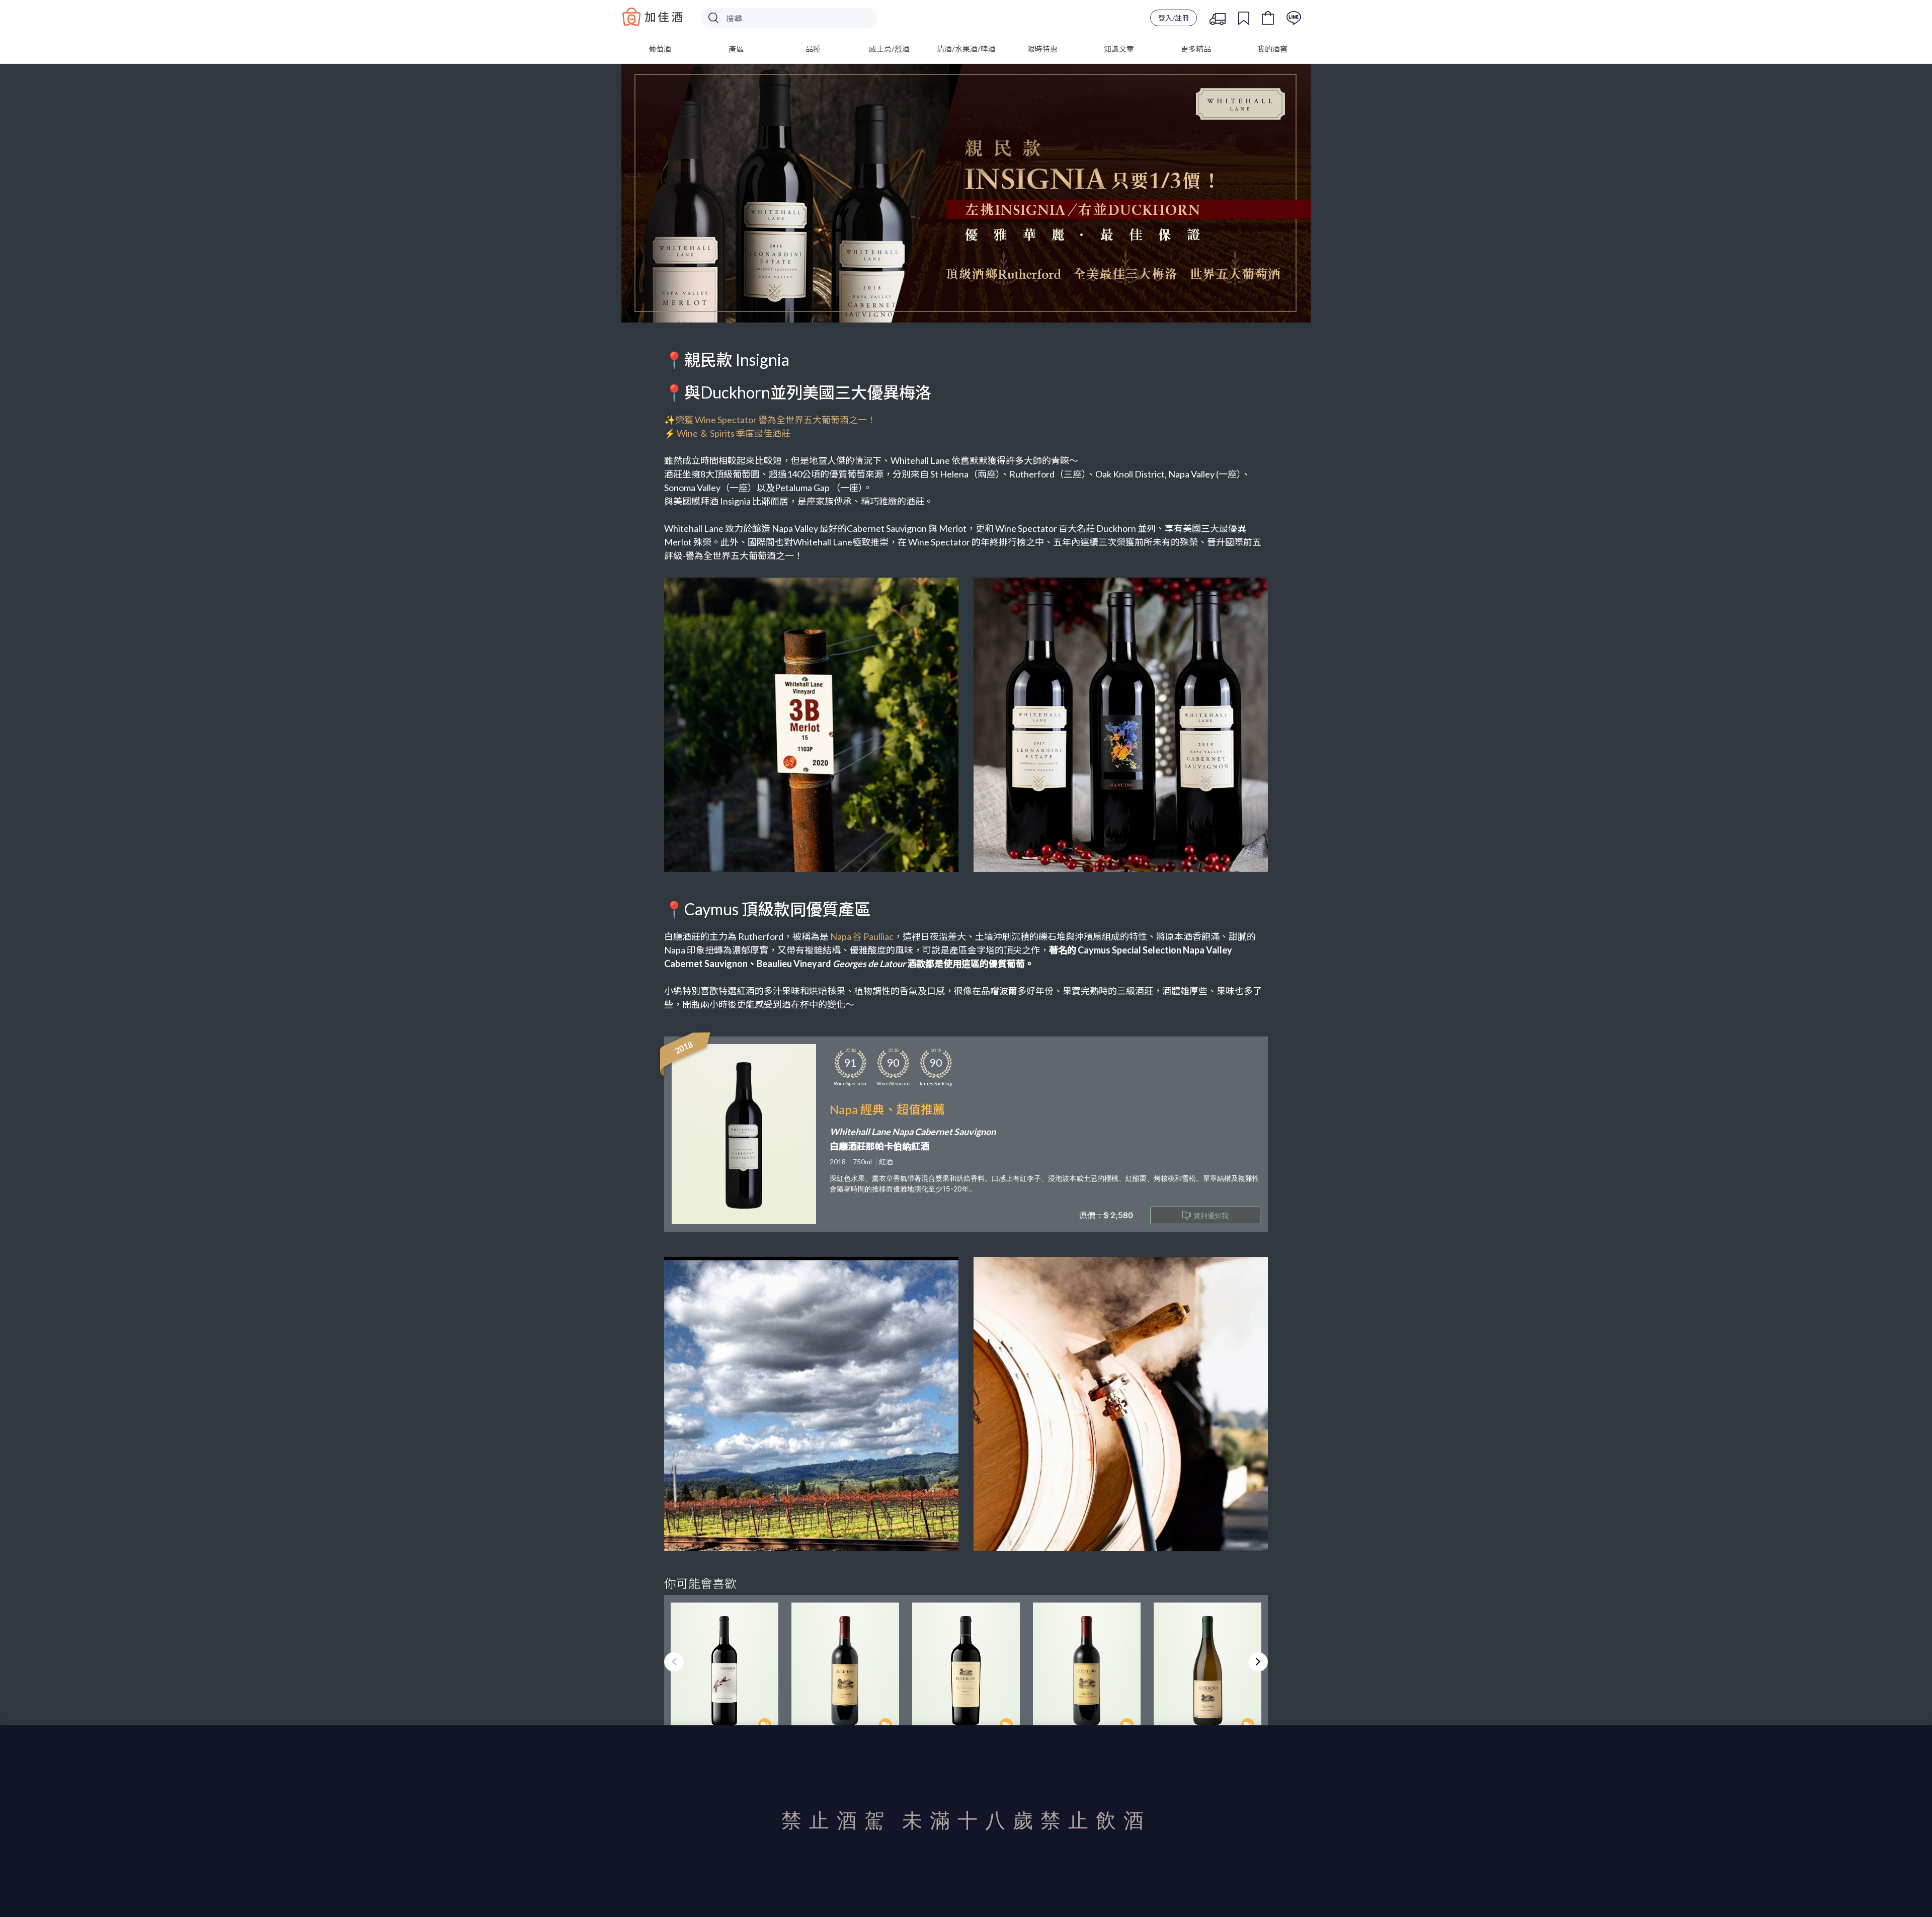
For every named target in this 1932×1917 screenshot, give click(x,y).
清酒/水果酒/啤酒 (966, 49)
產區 (736, 49)
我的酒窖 (1272, 49)
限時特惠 (1042, 49)
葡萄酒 (660, 49)
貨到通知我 (1211, 1215)
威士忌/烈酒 (889, 49)
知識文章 (1119, 49)
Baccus (653, 17)
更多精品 (1196, 49)
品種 (813, 49)
